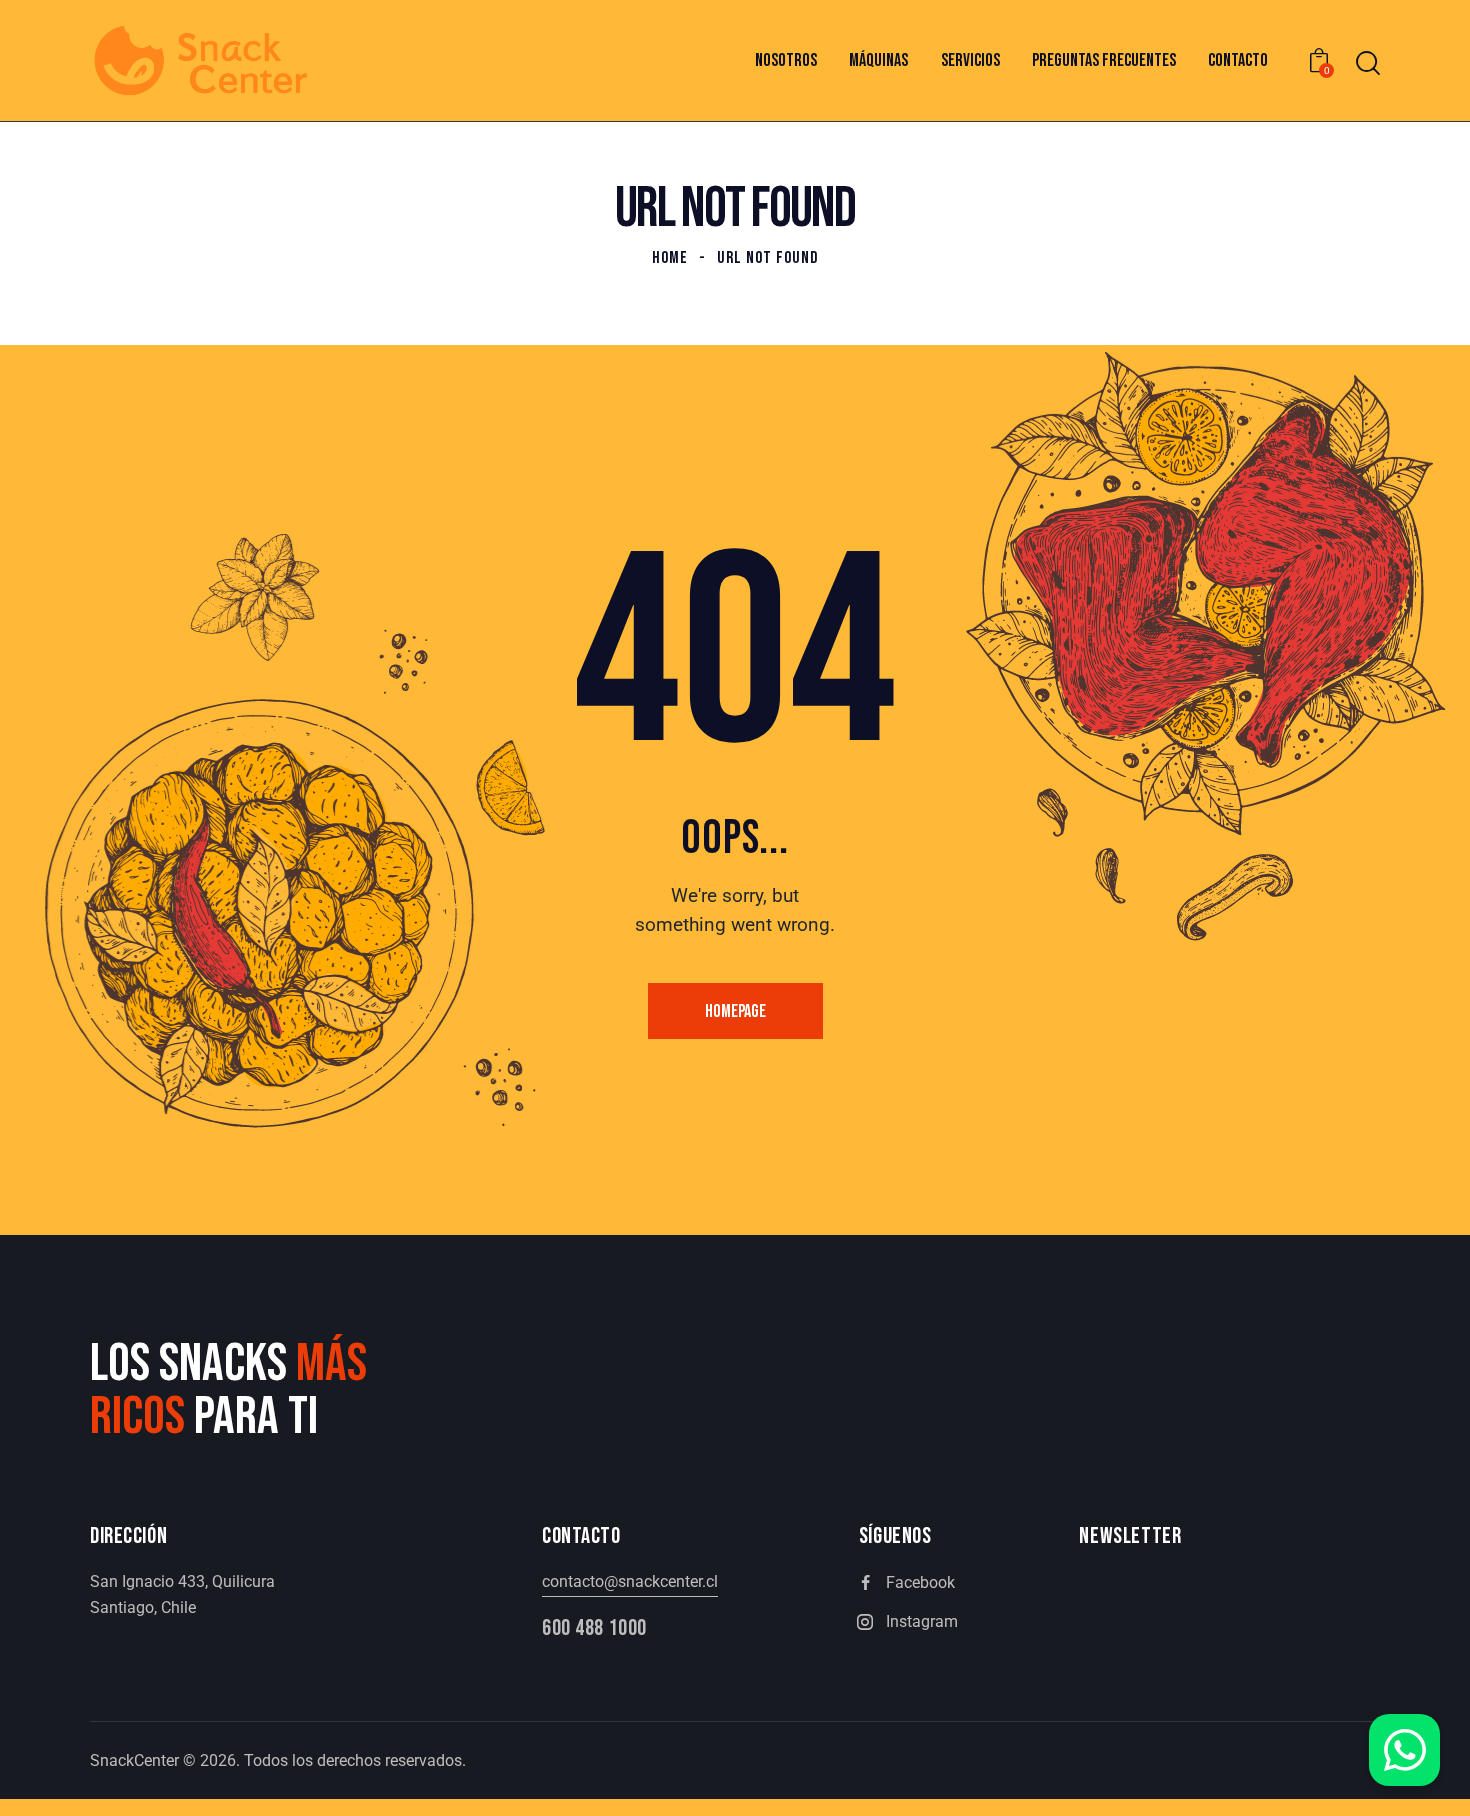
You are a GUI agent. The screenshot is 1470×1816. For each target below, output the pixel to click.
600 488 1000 (594, 1628)
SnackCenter (134, 1760)
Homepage (735, 1011)
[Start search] (1368, 63)
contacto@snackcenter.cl (630, 1581)
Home (670, 258)
